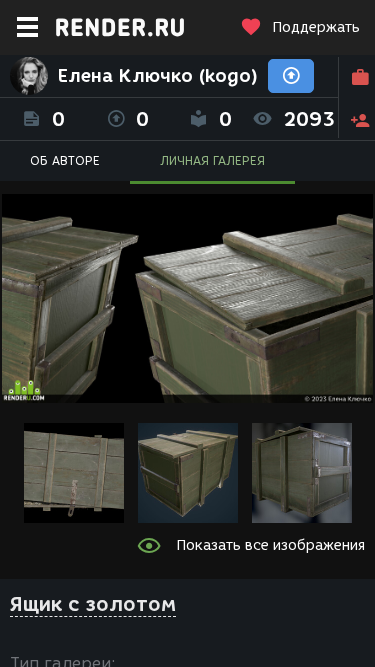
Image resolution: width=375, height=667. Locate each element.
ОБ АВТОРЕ (65, 160)
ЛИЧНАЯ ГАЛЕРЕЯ (212, 160)
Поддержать (316, 27)
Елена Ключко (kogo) (158, 76)
